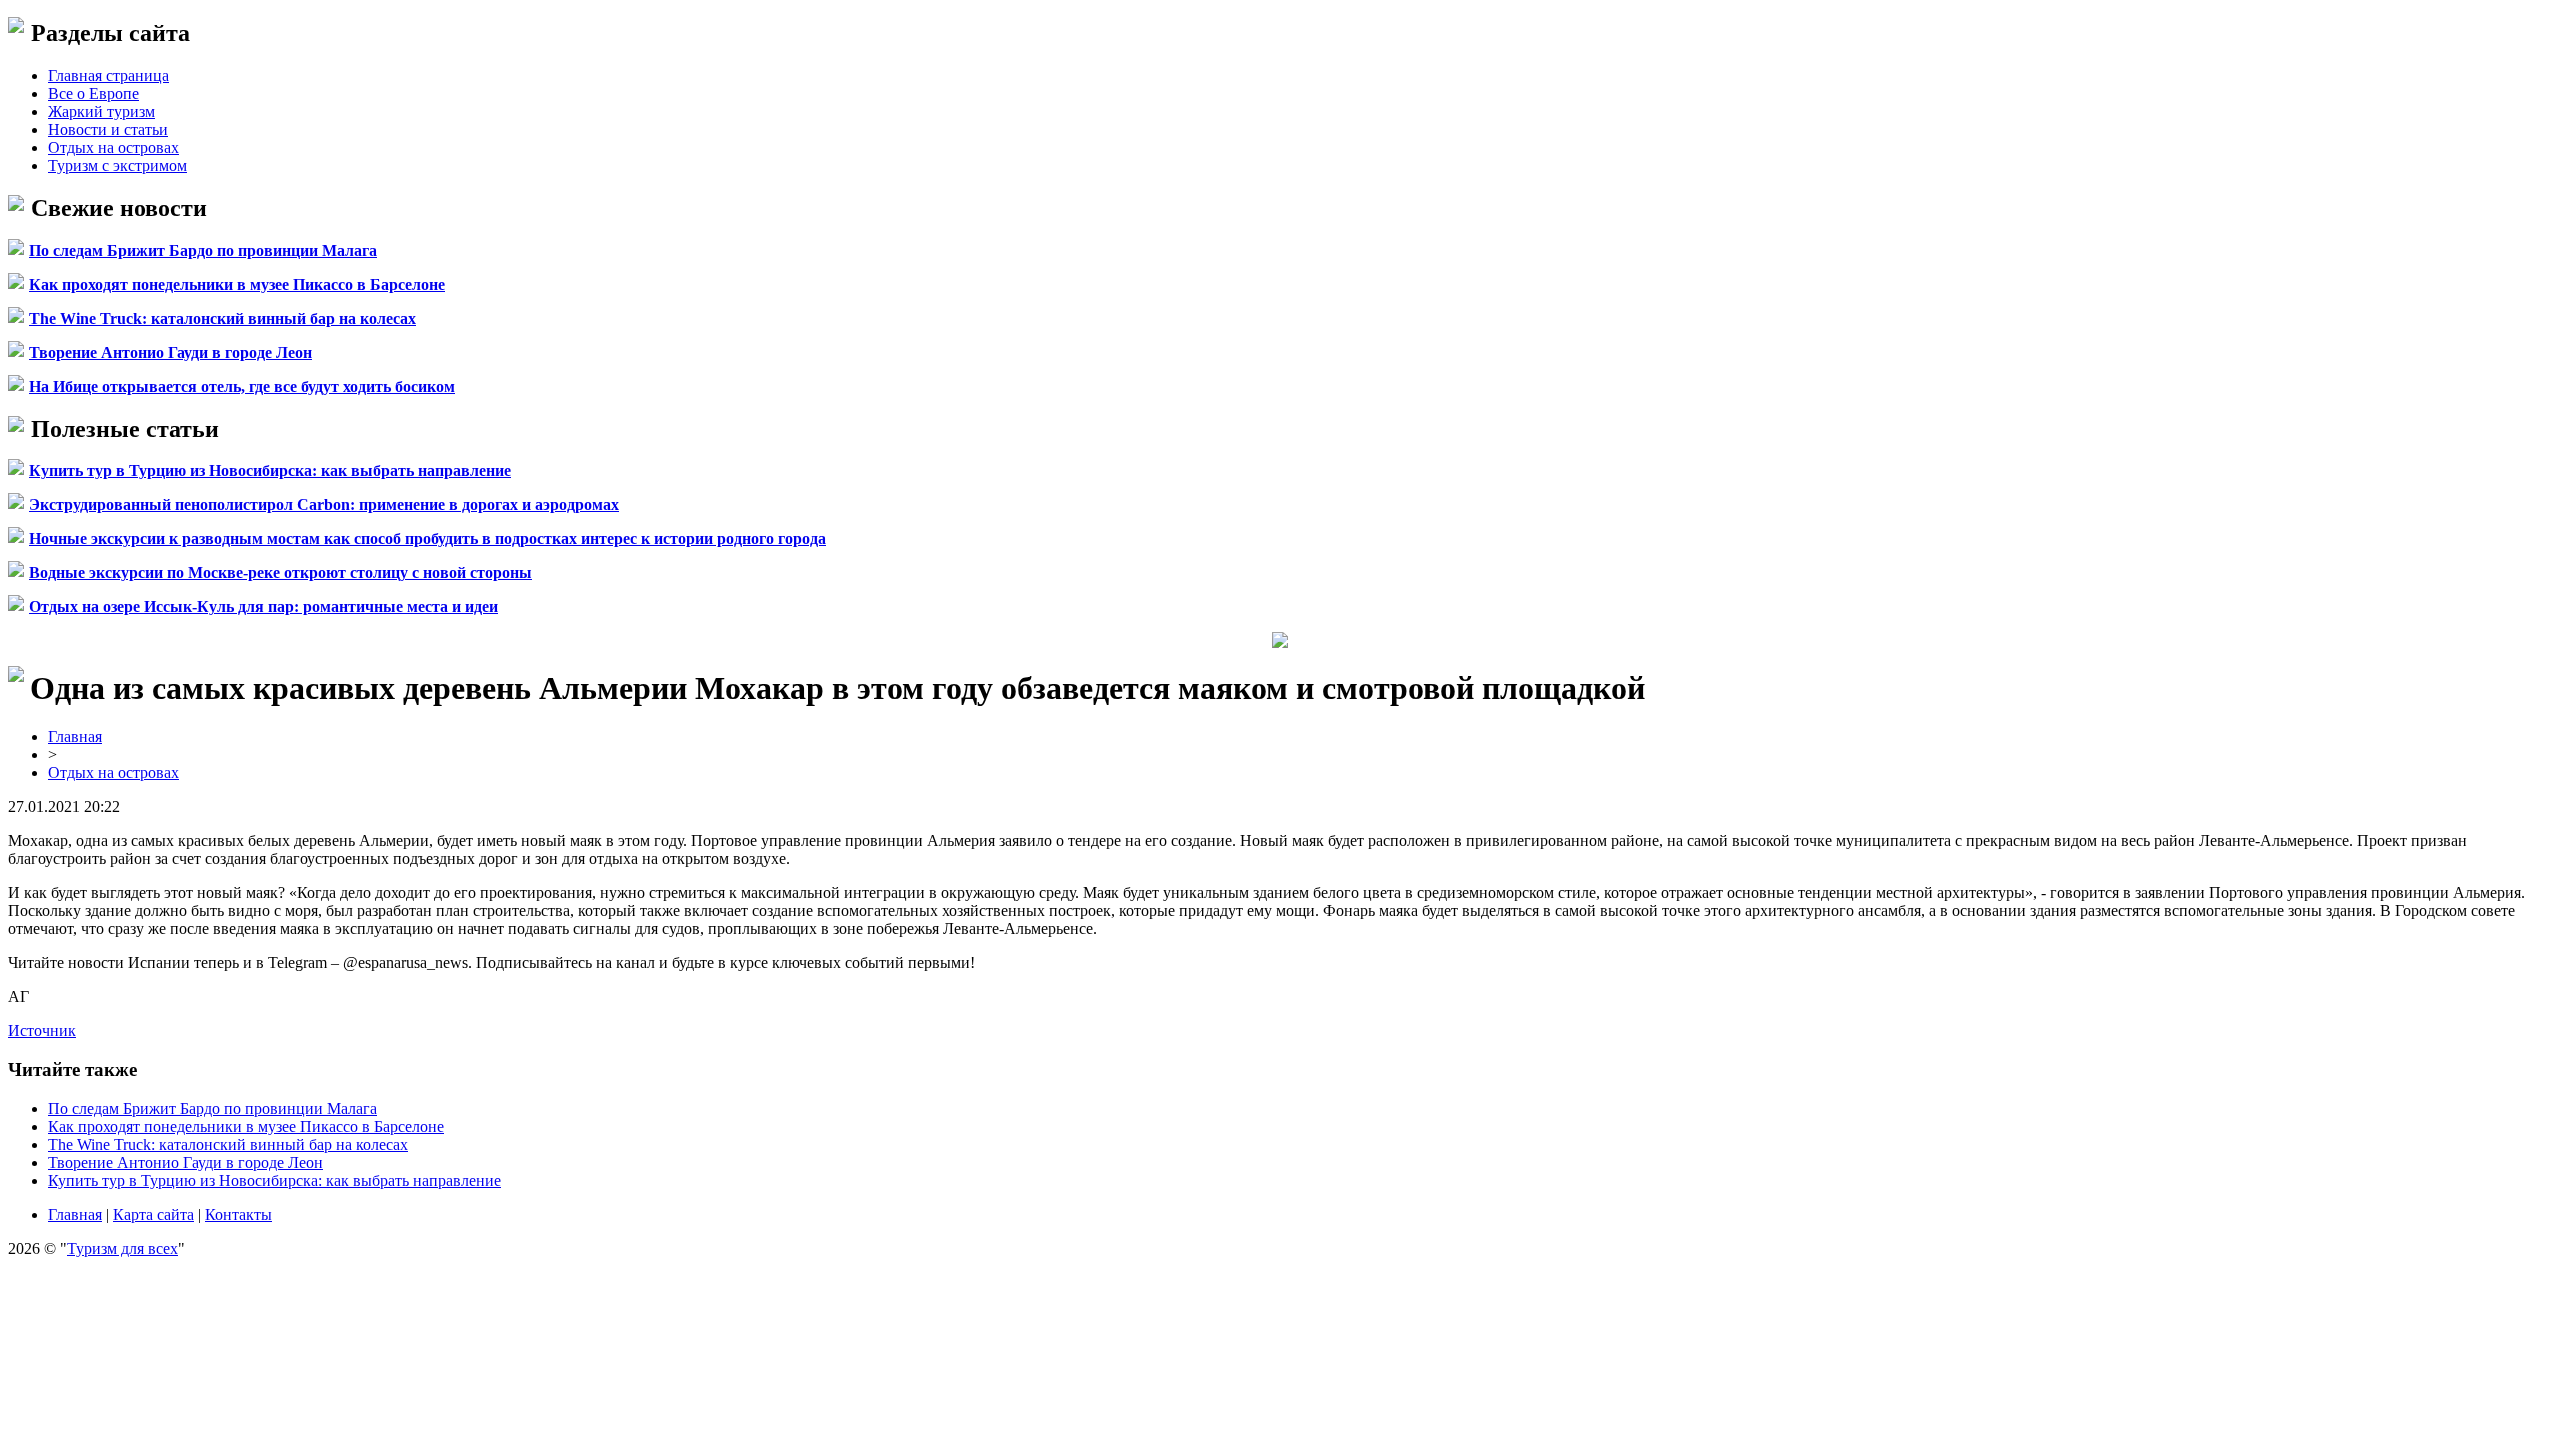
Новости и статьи (108, 129)
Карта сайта (153, 1214)
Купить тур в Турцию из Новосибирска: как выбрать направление (270, 470)
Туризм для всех (122, 1248)
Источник (42, 1030)
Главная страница (108, 75)
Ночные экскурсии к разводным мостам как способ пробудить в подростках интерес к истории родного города (427, 538)
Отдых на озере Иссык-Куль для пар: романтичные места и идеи (263, 606)
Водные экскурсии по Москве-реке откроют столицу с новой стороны (280, 572)
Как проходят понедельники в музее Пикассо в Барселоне (237, 284)
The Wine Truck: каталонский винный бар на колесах (222, 318)
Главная (75, 736)
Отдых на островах (113, 147)
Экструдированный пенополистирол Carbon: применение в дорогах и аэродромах (324, 504)
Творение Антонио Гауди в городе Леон (170, 352)
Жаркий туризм (101, 111)
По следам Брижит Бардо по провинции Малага (203, 250)
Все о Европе (93, 93)
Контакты (238, 1214)
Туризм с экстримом (117, 165)
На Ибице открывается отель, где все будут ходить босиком (242, 386)
